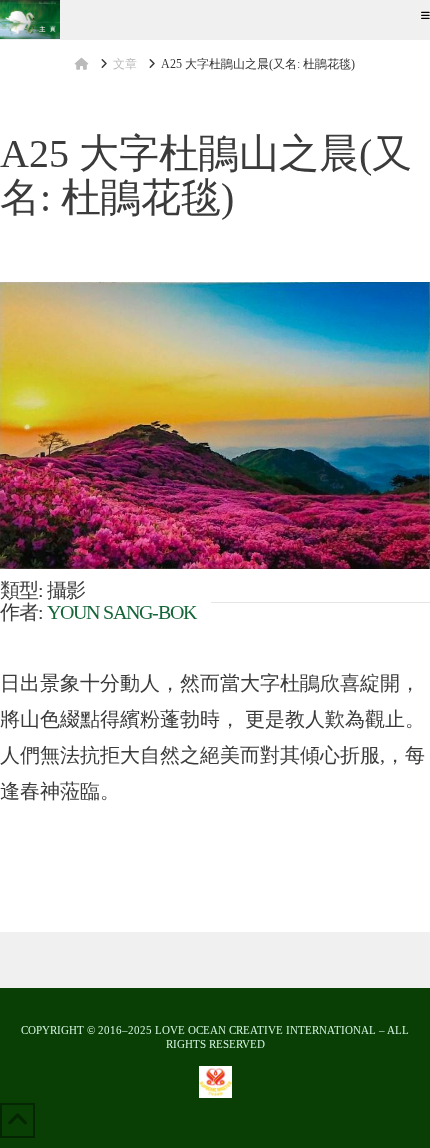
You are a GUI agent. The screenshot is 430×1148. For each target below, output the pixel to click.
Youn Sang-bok (121, 612)
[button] (425, 15)
